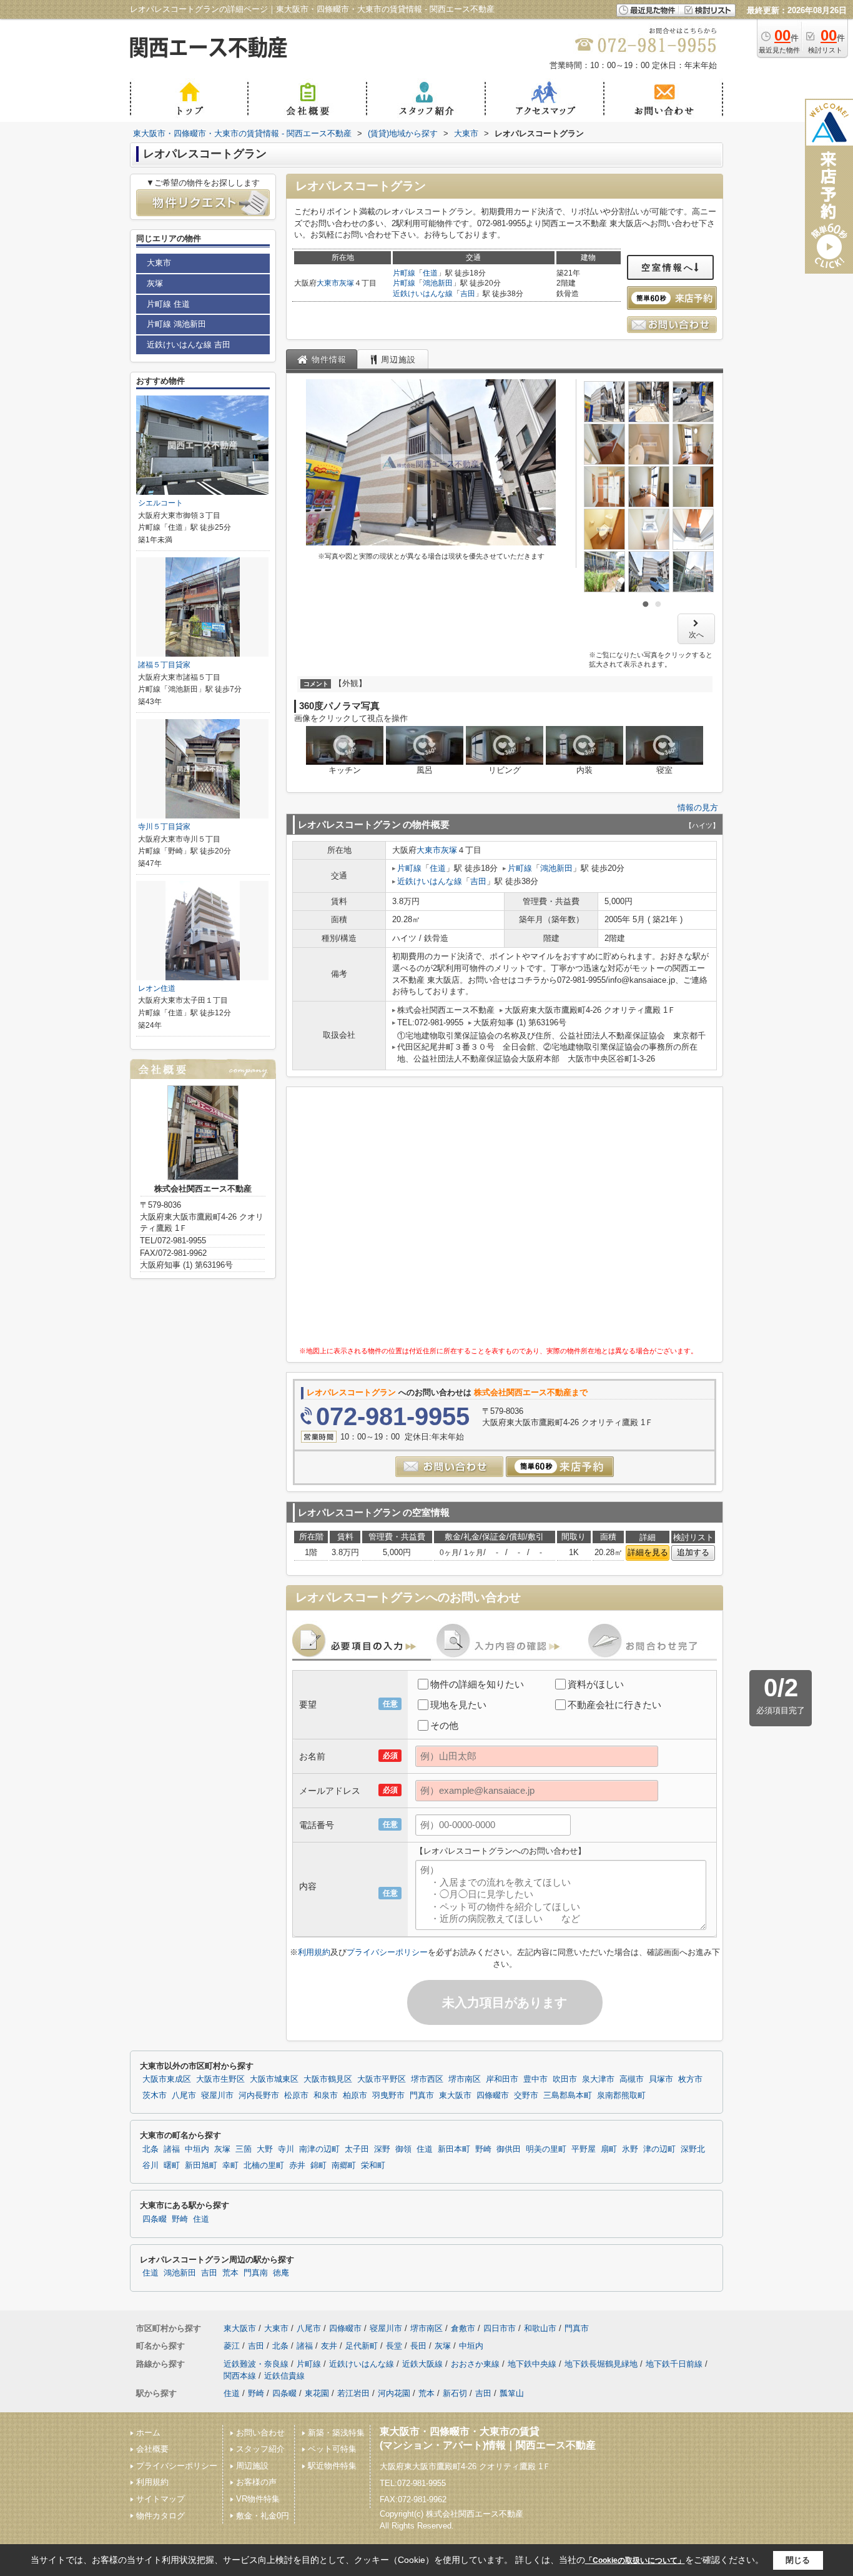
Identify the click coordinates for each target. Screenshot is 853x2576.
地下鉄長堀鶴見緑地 (601, 2364)
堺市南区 (465, 2079)
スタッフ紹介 (260, 2449)
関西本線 (240, 2376)
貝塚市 (661, 2079)
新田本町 (454, 2149)
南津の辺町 (319, 2149)
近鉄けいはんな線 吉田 (189, 345)
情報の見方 (698, 808)
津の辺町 (659, 2149)
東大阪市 (455, 2096)
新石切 (455, 2393)
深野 (382, 2149)
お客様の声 (256, 2482)
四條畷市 (493, 2096)
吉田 (468, 294)
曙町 (172, 2166)
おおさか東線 (475, 2364)
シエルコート (160, 503)
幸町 (230, 2166)
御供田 (509, 2149)
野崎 (483, 2149)
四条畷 (155, 2219)
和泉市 (326, 2096)
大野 (265, 2149)
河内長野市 (259, 2096)
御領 (403, 2149)
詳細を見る (648, 1552)
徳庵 (281, 2273)
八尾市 (184, 2096)
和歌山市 (540, 2328)
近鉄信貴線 (284, 2376)
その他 (444, 1725)
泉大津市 (598, 2079)
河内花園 (394, 2393)
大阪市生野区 (220, 2079)
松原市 (296, 2096)
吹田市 (565, 2079)
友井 (329, 2346)
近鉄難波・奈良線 (256, 2364)
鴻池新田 (438, 283)
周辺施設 (252, 2466)
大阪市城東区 (274, 2079)
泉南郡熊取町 (621, 2096)
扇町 (609, 2149)
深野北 (693, 2149)
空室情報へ (668, 267)
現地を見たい (458, 1705)
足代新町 (362, 2346)
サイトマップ (160, 2499)
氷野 (630, 2149)
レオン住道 (157, 988)
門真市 (422, 2096)
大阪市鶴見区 (328, 2079)
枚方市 (690, 2079)
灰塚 (347, 283)
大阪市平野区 (382, 2079)
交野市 (526, 2096)
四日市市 (500, 2328)
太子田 (357, 2149)
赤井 (297, 2166)
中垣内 (197, 2149)
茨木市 (155, 2096)
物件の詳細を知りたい (477, 1684)
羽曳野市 (388, 2096)
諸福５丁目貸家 (164, 665)
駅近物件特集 (332, 2466)
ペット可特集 (332, 2449)
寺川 (286, 2149)
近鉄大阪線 (422, 2364)
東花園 (317, 2393)
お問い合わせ (260, 2433)
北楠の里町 (264, 2166)
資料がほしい (596, 1684)
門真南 (256, 2273)
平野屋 (584, 2149)
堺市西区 (427, 2079)
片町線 (404, 273)
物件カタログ (160, 2516)
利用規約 (314, 1952)
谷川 (150, 2166)
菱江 (232, 2346)
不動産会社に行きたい (614, 1705)
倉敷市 (463, 2328)
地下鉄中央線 (532, 2364)
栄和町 (373, 2166)
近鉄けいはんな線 (423, 294)
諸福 (172, 2149)
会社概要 (152, 2449)
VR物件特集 (258, 2499)
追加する (693, 1552)
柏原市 (355, 2096)
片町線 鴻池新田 (176, 324)
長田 (418, 2346)
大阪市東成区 (167, 2079)
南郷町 (344, 2166)
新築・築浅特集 (336, 2433)
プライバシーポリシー (387, 1952)
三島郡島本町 (568, 2096)
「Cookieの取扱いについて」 (635, 2560)
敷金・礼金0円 (263, 2516)
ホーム (148, 2433)
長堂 (394, 2346)
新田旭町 (201, 2166)
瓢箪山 (512, 2393)
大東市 (328, 283)
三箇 (244, 2149)
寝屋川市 (217, 2096)
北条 (150, 2149)
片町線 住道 (168, 304)
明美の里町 (546, 2149)
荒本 (230, 2273)
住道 (430, 273)
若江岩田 (353, 2393)
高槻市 (632, 2079)
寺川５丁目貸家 (164, 827)
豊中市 (535, 2079)
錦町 (318, 2166)
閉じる (798, 2560)
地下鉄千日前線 (674, 2364)
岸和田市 (502, 2079)
